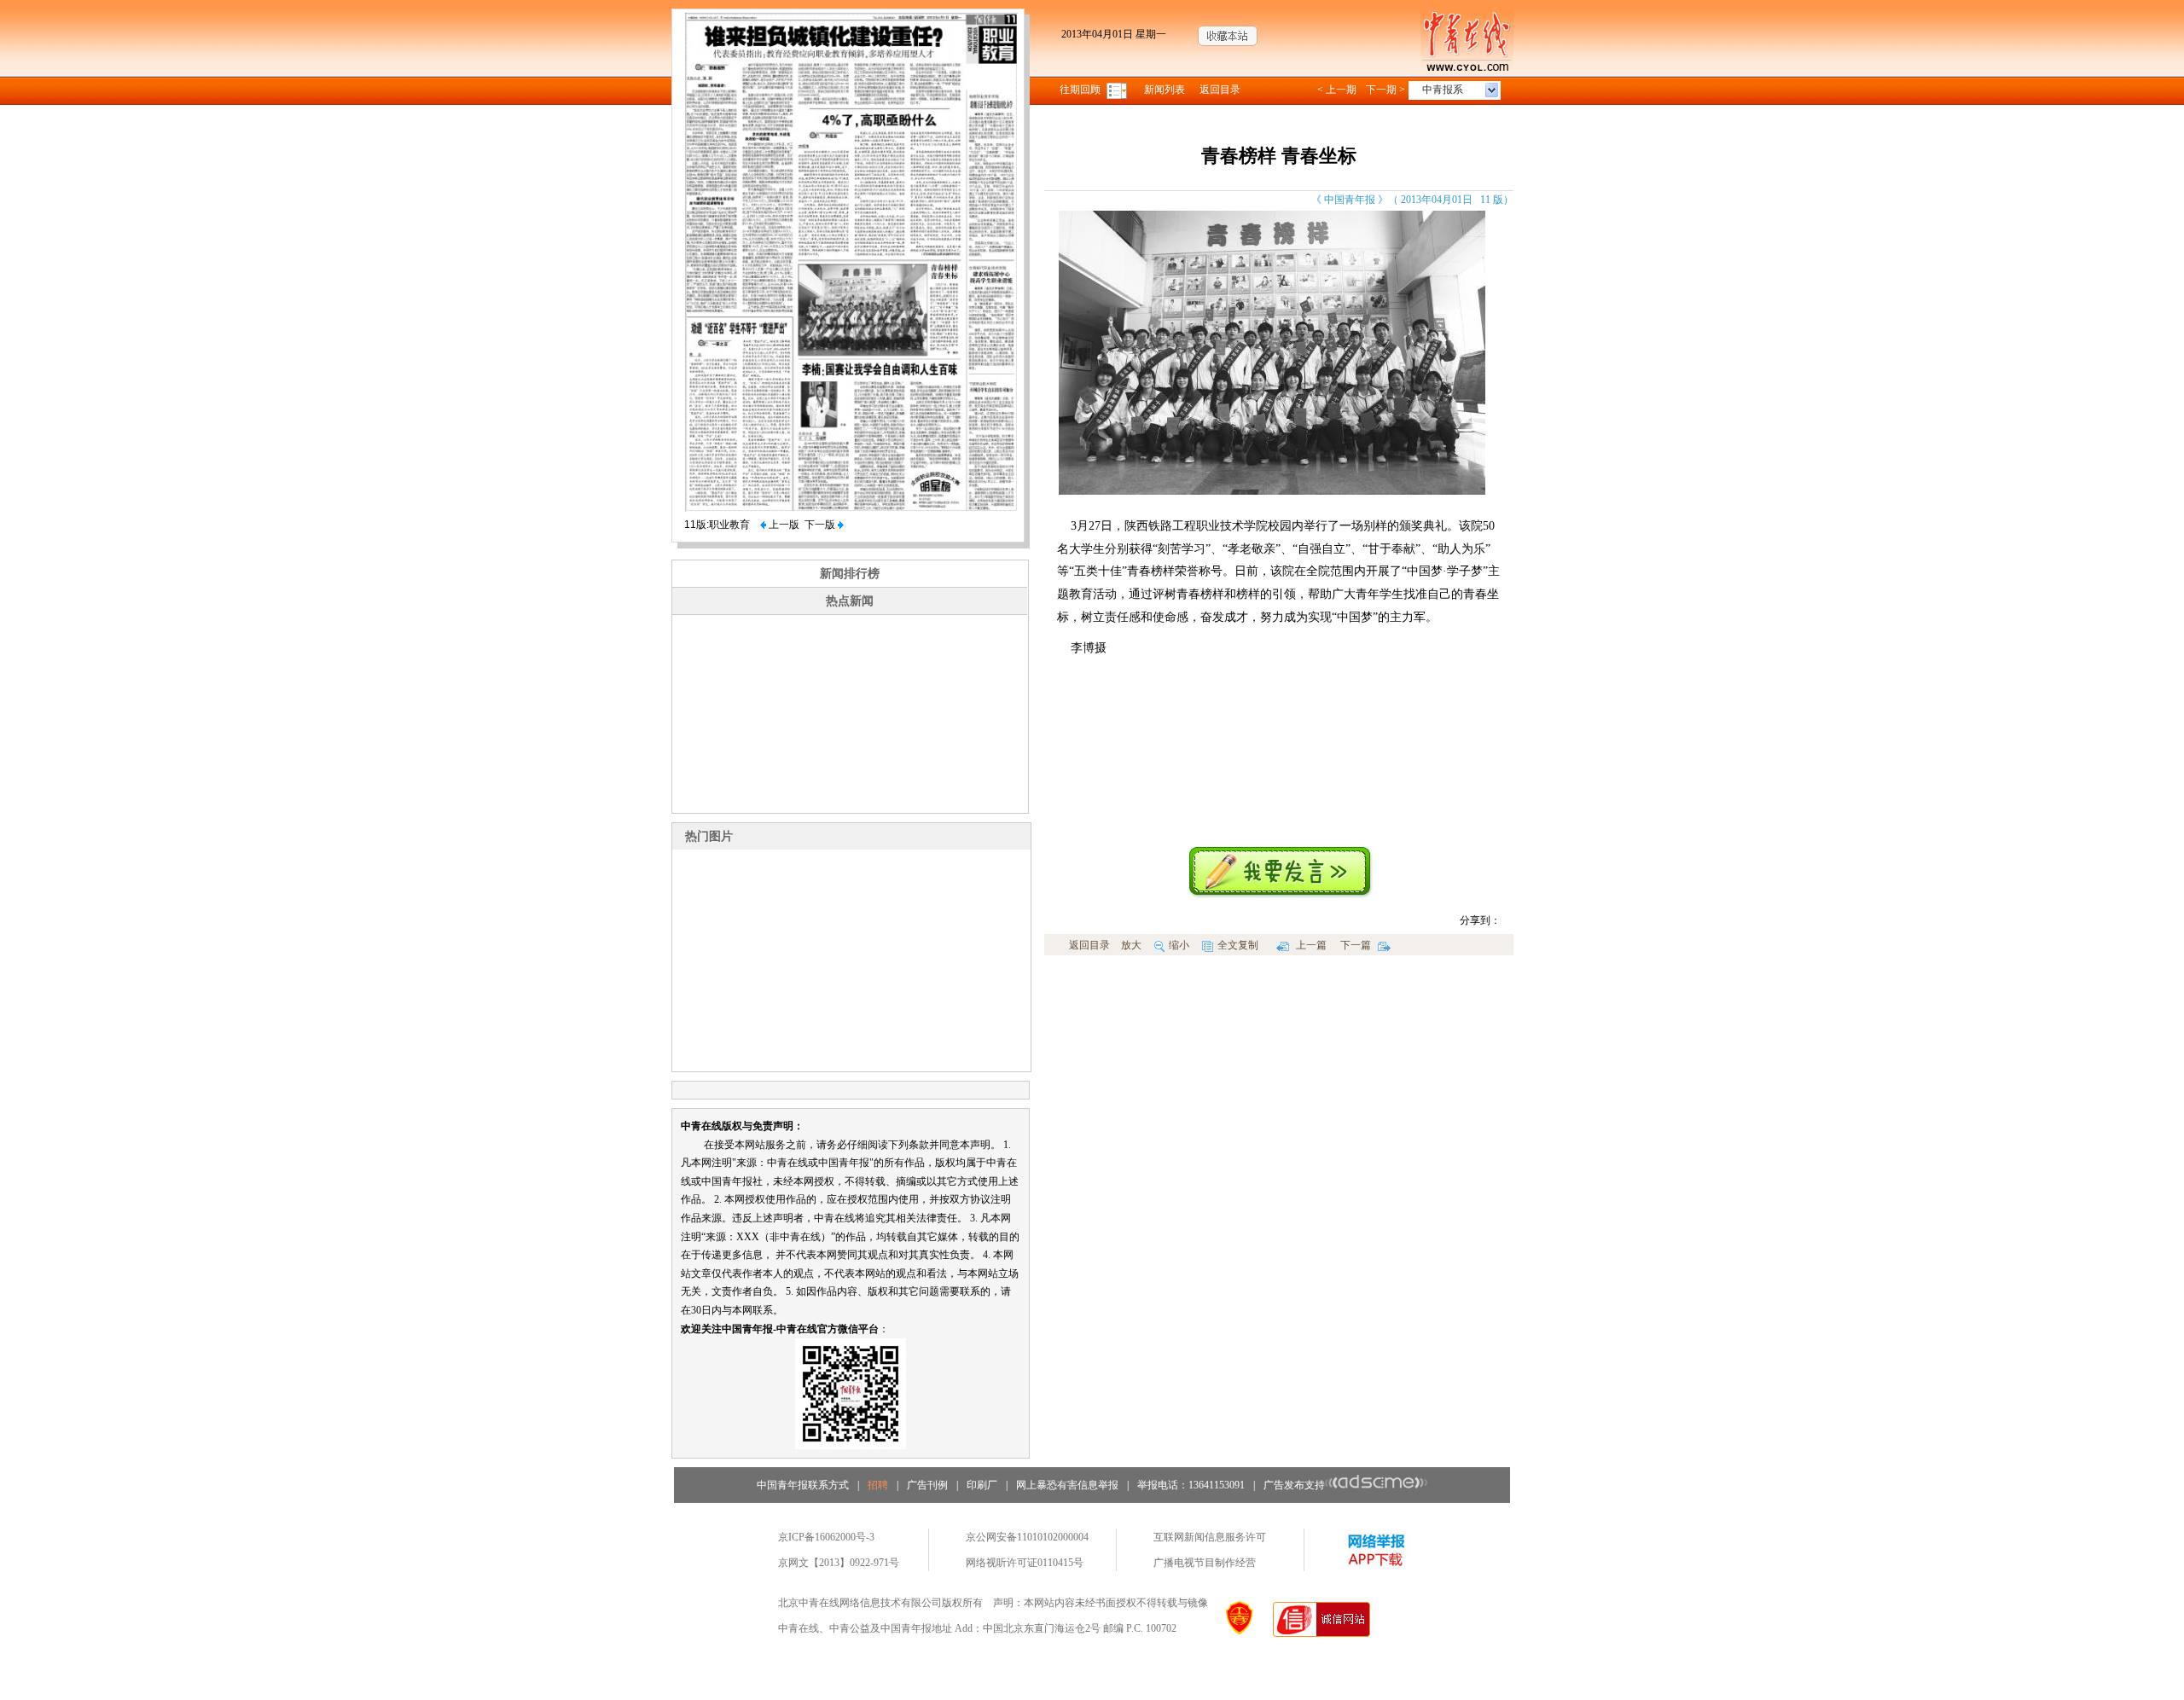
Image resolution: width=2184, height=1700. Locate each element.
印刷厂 (982, 1485)
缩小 (1179, 945)
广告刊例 (927, 1485)
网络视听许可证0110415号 (1025, 1563)
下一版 (821, 525)
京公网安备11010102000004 (1027, 1537)
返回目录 (1220, 90)
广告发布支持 (1294, 1485)
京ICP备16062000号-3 (826, 1537)
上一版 (783, 525)
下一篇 (1357, 945)
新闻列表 (1165, 90)
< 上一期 (1337, 90)
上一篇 (1310, 945)
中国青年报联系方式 (803, 1485)
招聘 (878, 1485)
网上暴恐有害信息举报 (1067, 1485)
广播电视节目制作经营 (1205, 1563)
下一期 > (1385, 90)
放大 (1131, 945)
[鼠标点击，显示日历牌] (1118, 90)
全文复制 (1238, 945)
